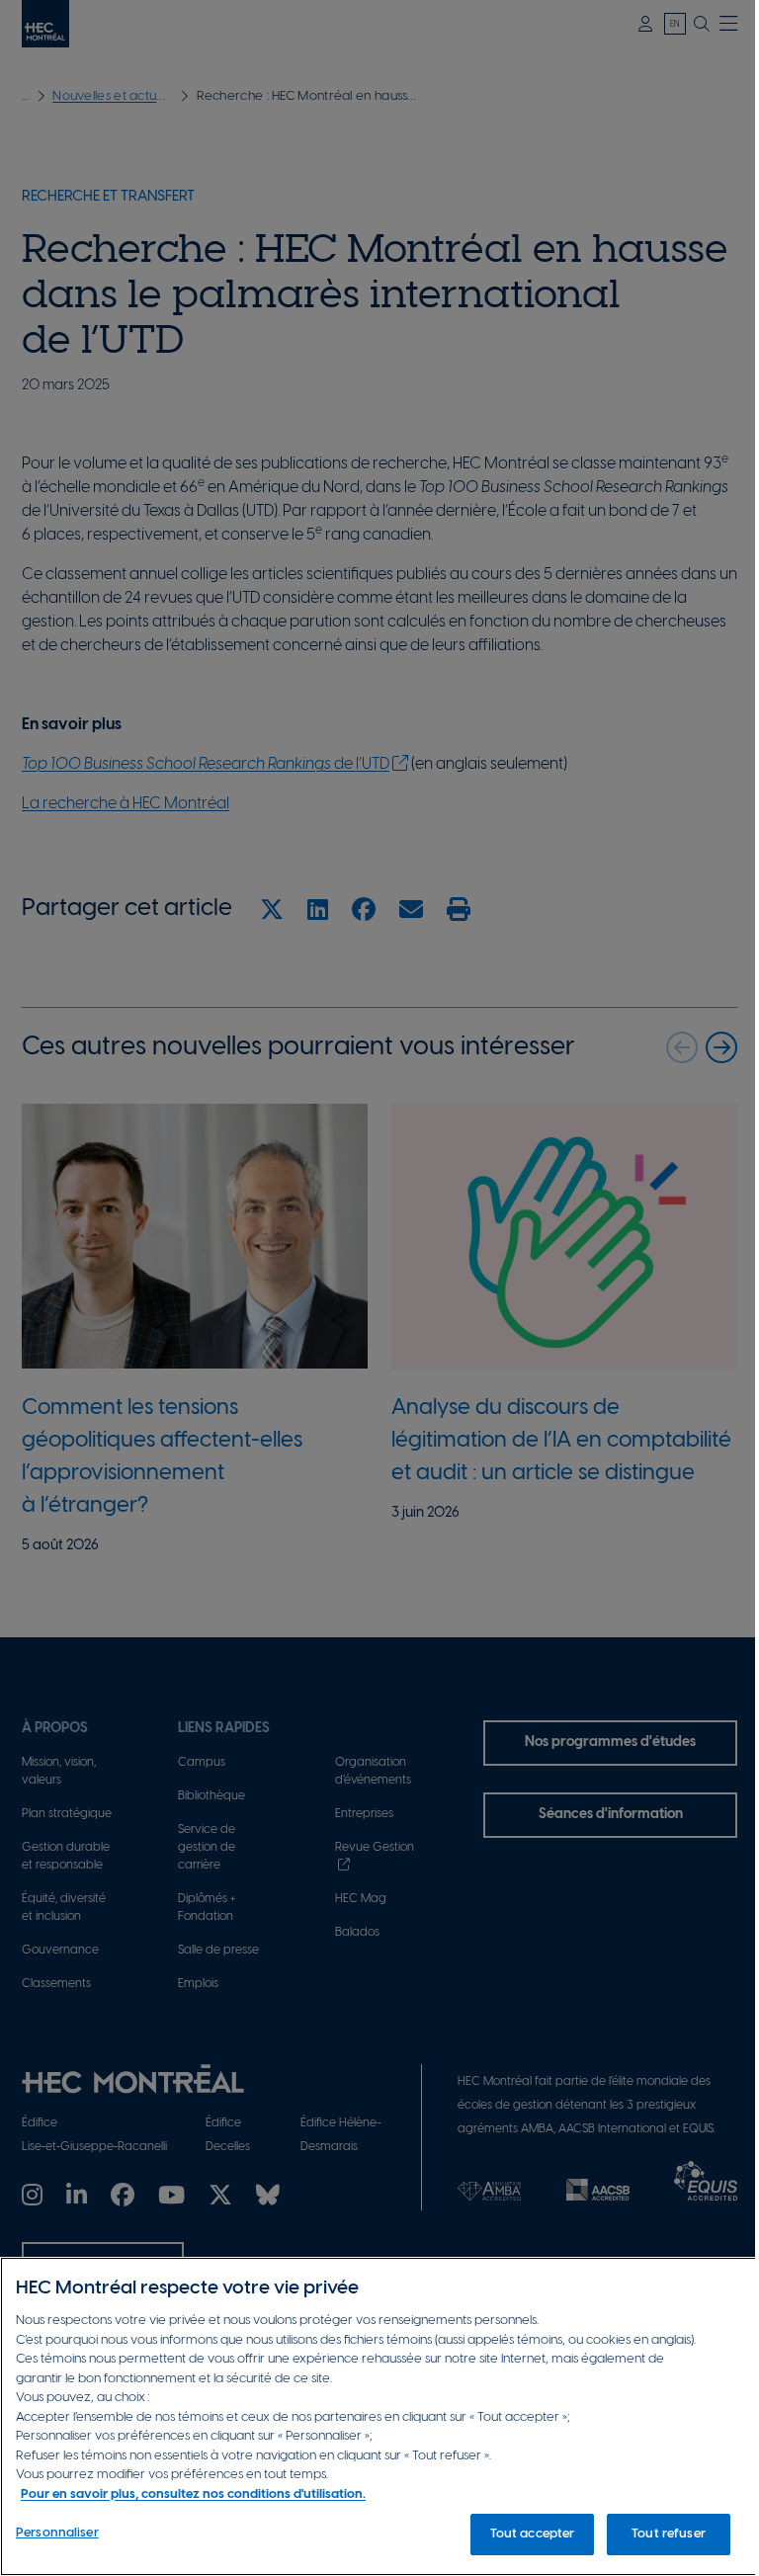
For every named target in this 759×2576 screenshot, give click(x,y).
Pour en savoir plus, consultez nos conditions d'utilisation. (193, 2494)
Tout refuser (669, 2534)
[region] (379, 2416)
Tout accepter (533, 2534)
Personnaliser (57, 2533)
